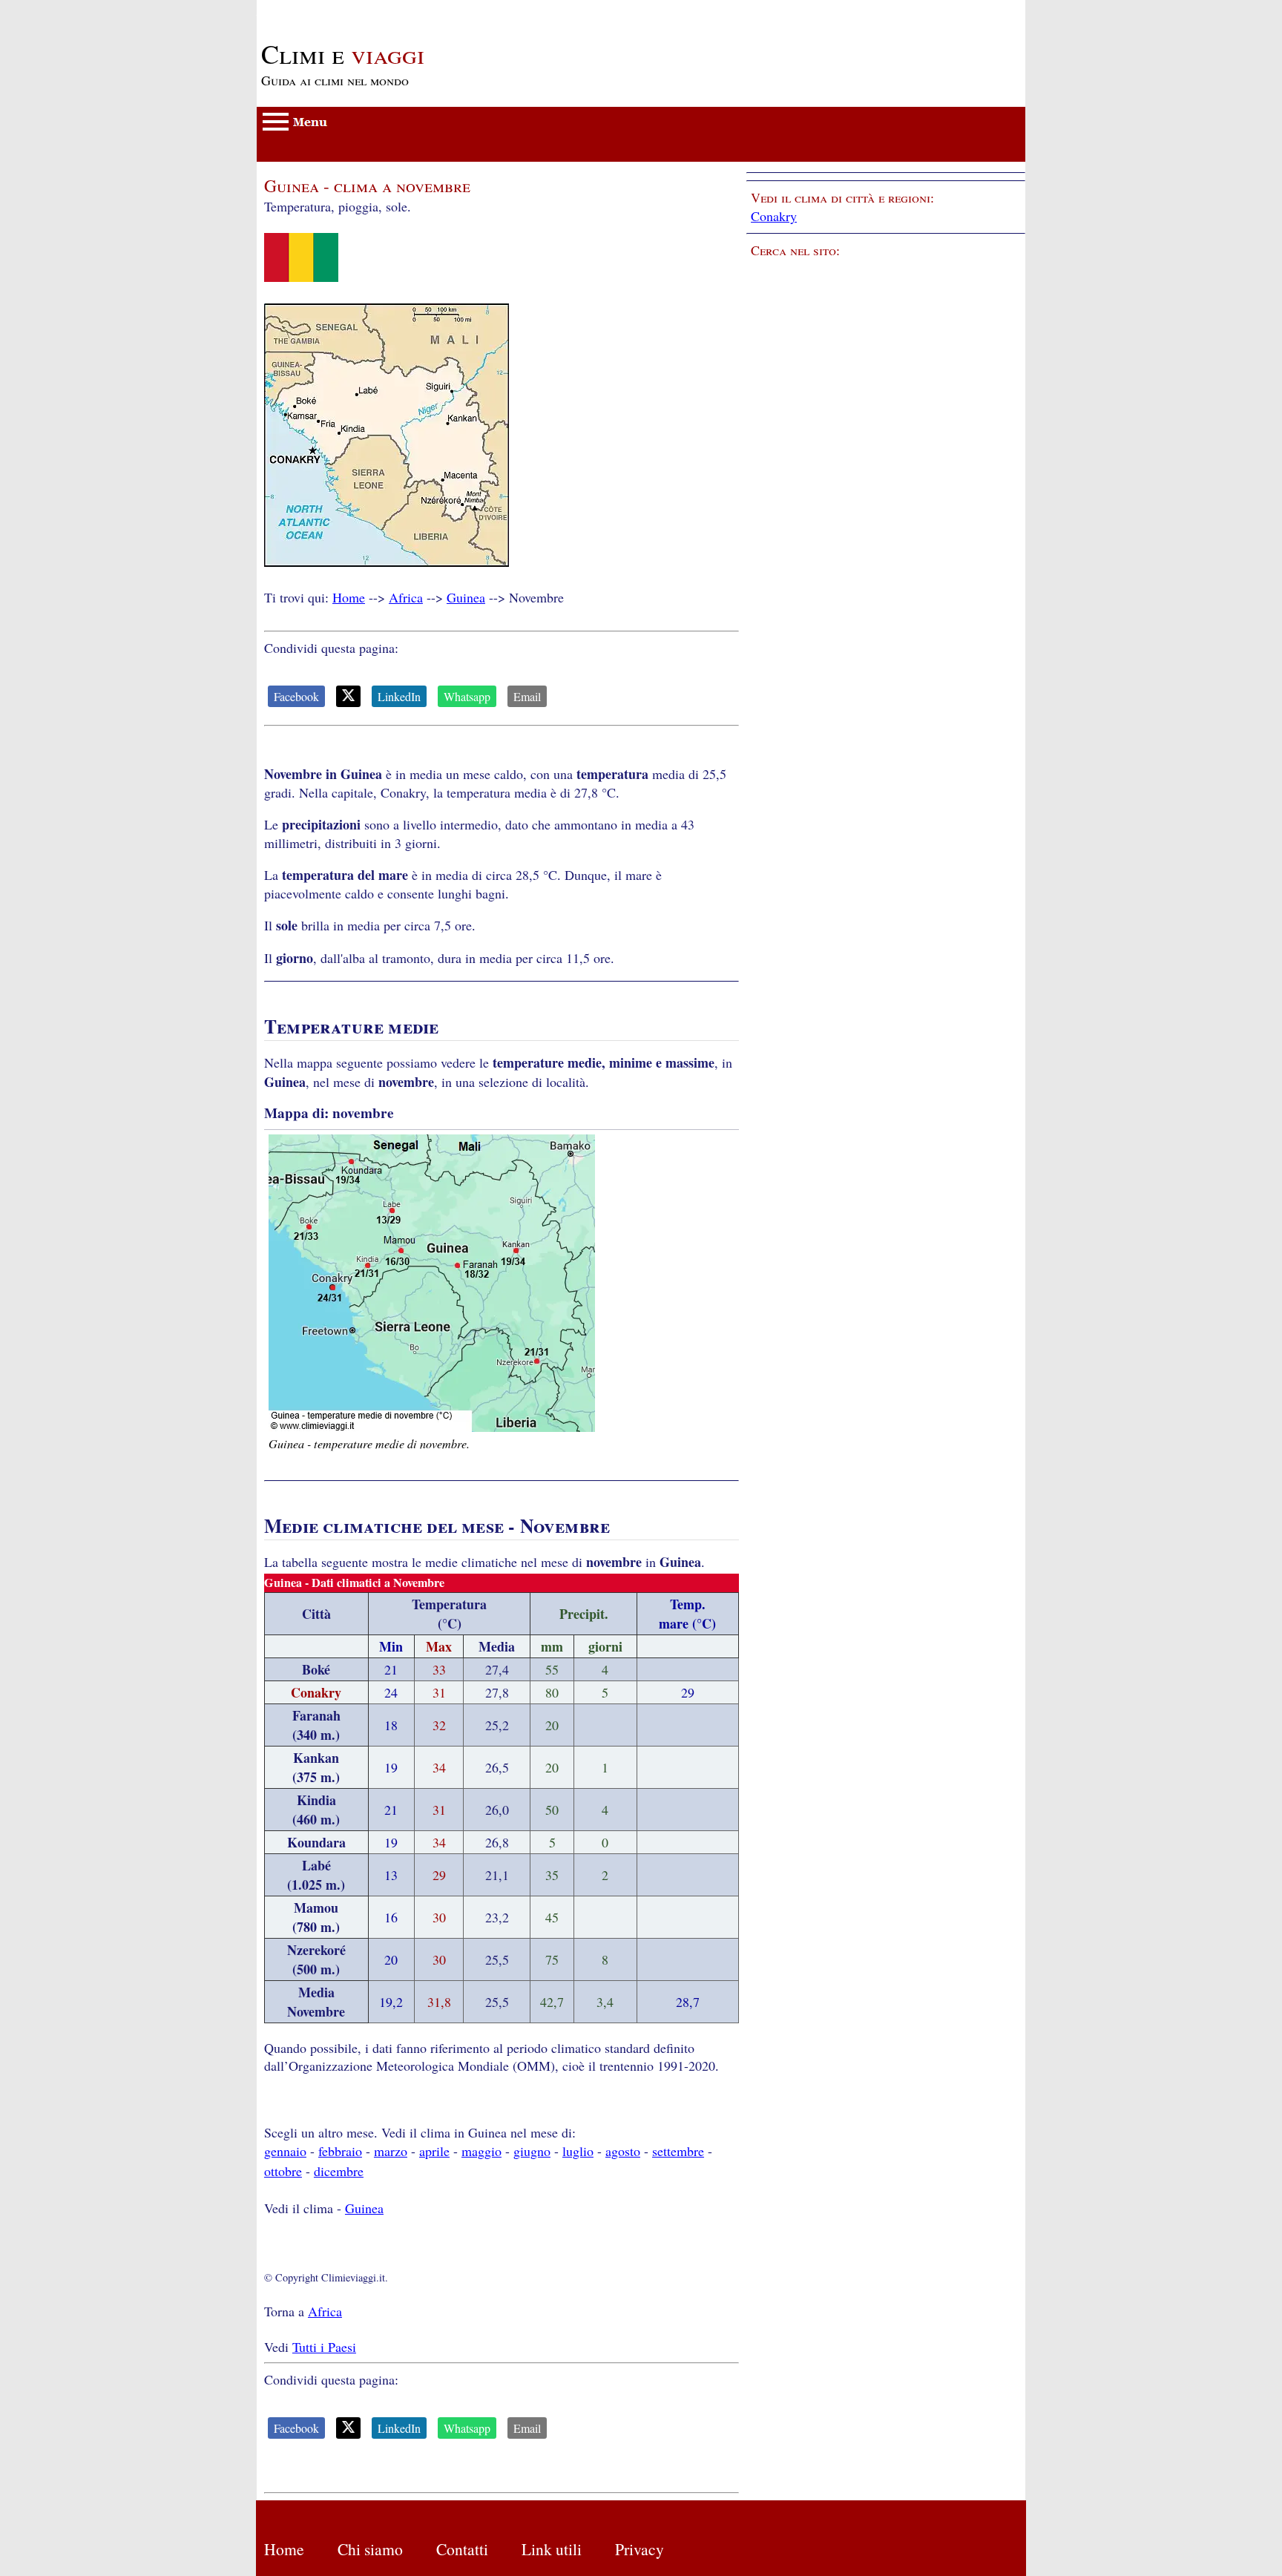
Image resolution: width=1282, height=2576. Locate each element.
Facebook (296, 696)
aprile (434, 2151)
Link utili (552, 2549)
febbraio (340, 2151)
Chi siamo (370, 2549)
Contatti (462, 2549)
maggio (481, 2151)
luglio (578, 2151)
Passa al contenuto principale (335, 9)
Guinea (466, 597)
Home (349, 597)
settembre (678, 2151)
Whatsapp (467, 696)
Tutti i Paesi (324, 2347)
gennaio (285, 2151)
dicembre (339, 2171)
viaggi (343, 53)
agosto (623, 2151)
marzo (391, 2151)
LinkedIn (399, 696)
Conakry (774, 216)
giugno (532, 2151)
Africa (406, 597)
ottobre (283, 2171)
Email (527, 696)
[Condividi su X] (348, 696)
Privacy (640, 2549)
